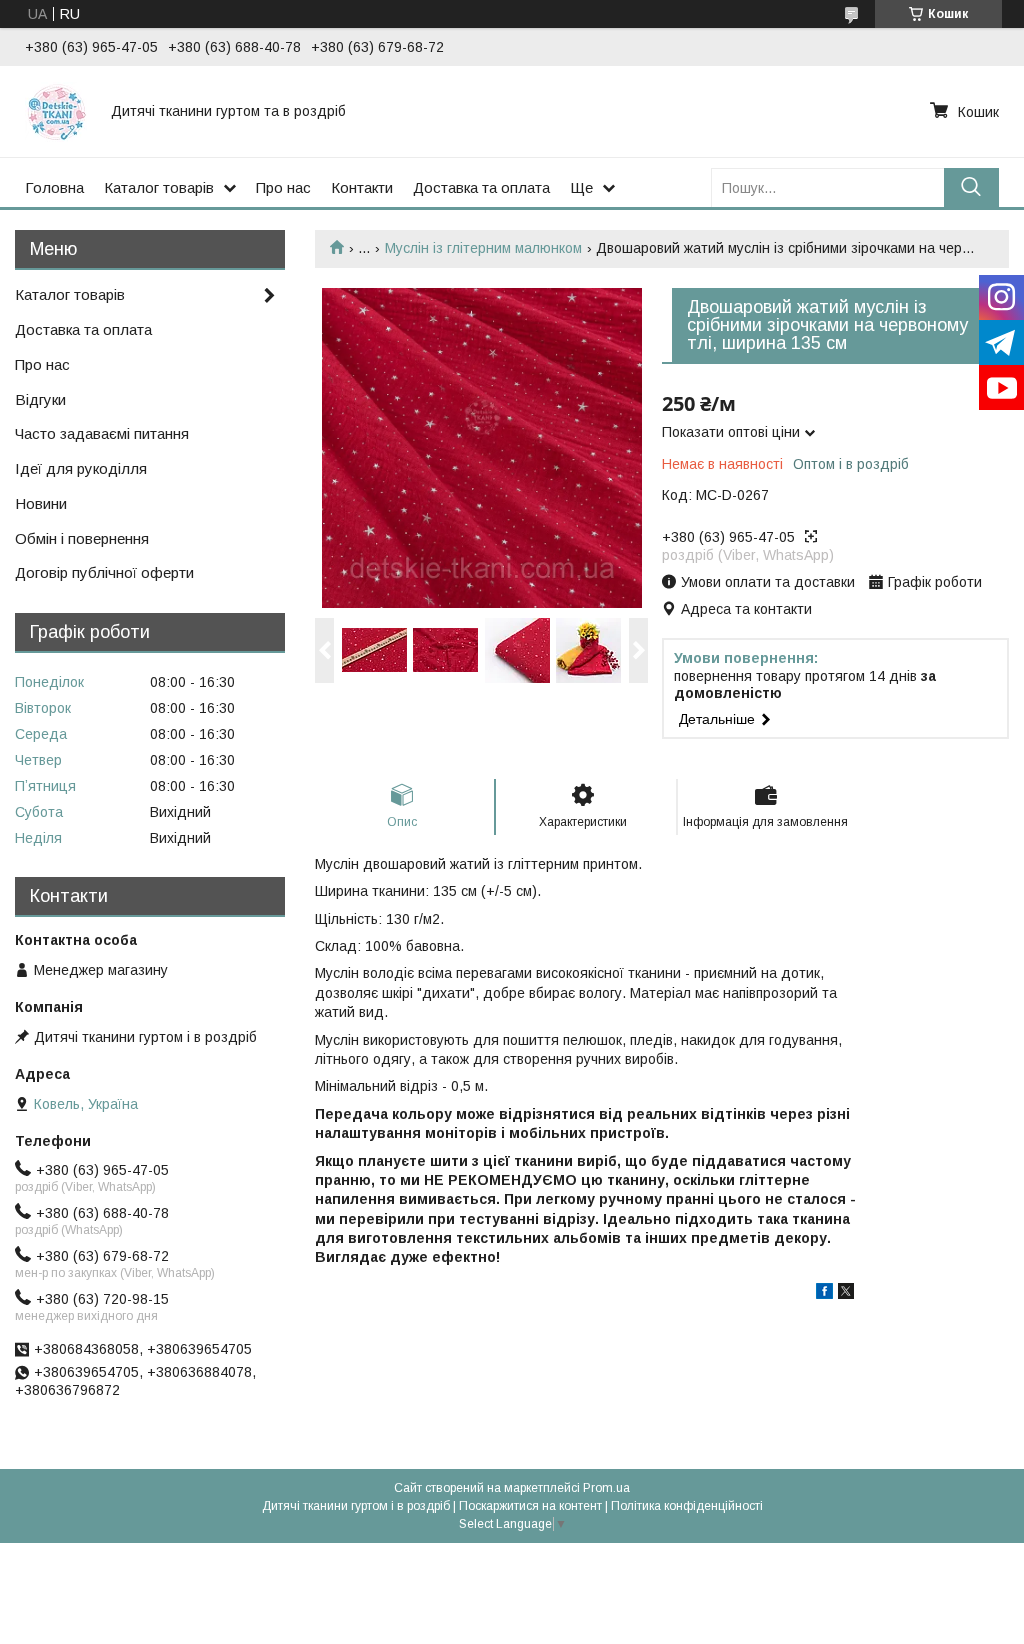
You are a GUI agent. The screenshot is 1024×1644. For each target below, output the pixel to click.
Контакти (362, 187)
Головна (54, 187)
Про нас (283, 187)
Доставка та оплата (481, 187)
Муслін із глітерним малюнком (483, 248)
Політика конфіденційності (687, 1506)
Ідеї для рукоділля (81, 468)
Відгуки (40, 399)
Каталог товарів (159, 187)
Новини (41, 503)
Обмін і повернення (82, 538)
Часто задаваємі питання (102, 433)
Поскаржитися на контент (530, 1506)
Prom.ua (606, 1488)
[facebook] (824, 1294)
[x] (846, 1294)
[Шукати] (971, 187)
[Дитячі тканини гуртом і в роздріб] (56, 111)
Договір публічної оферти (104, 572)
